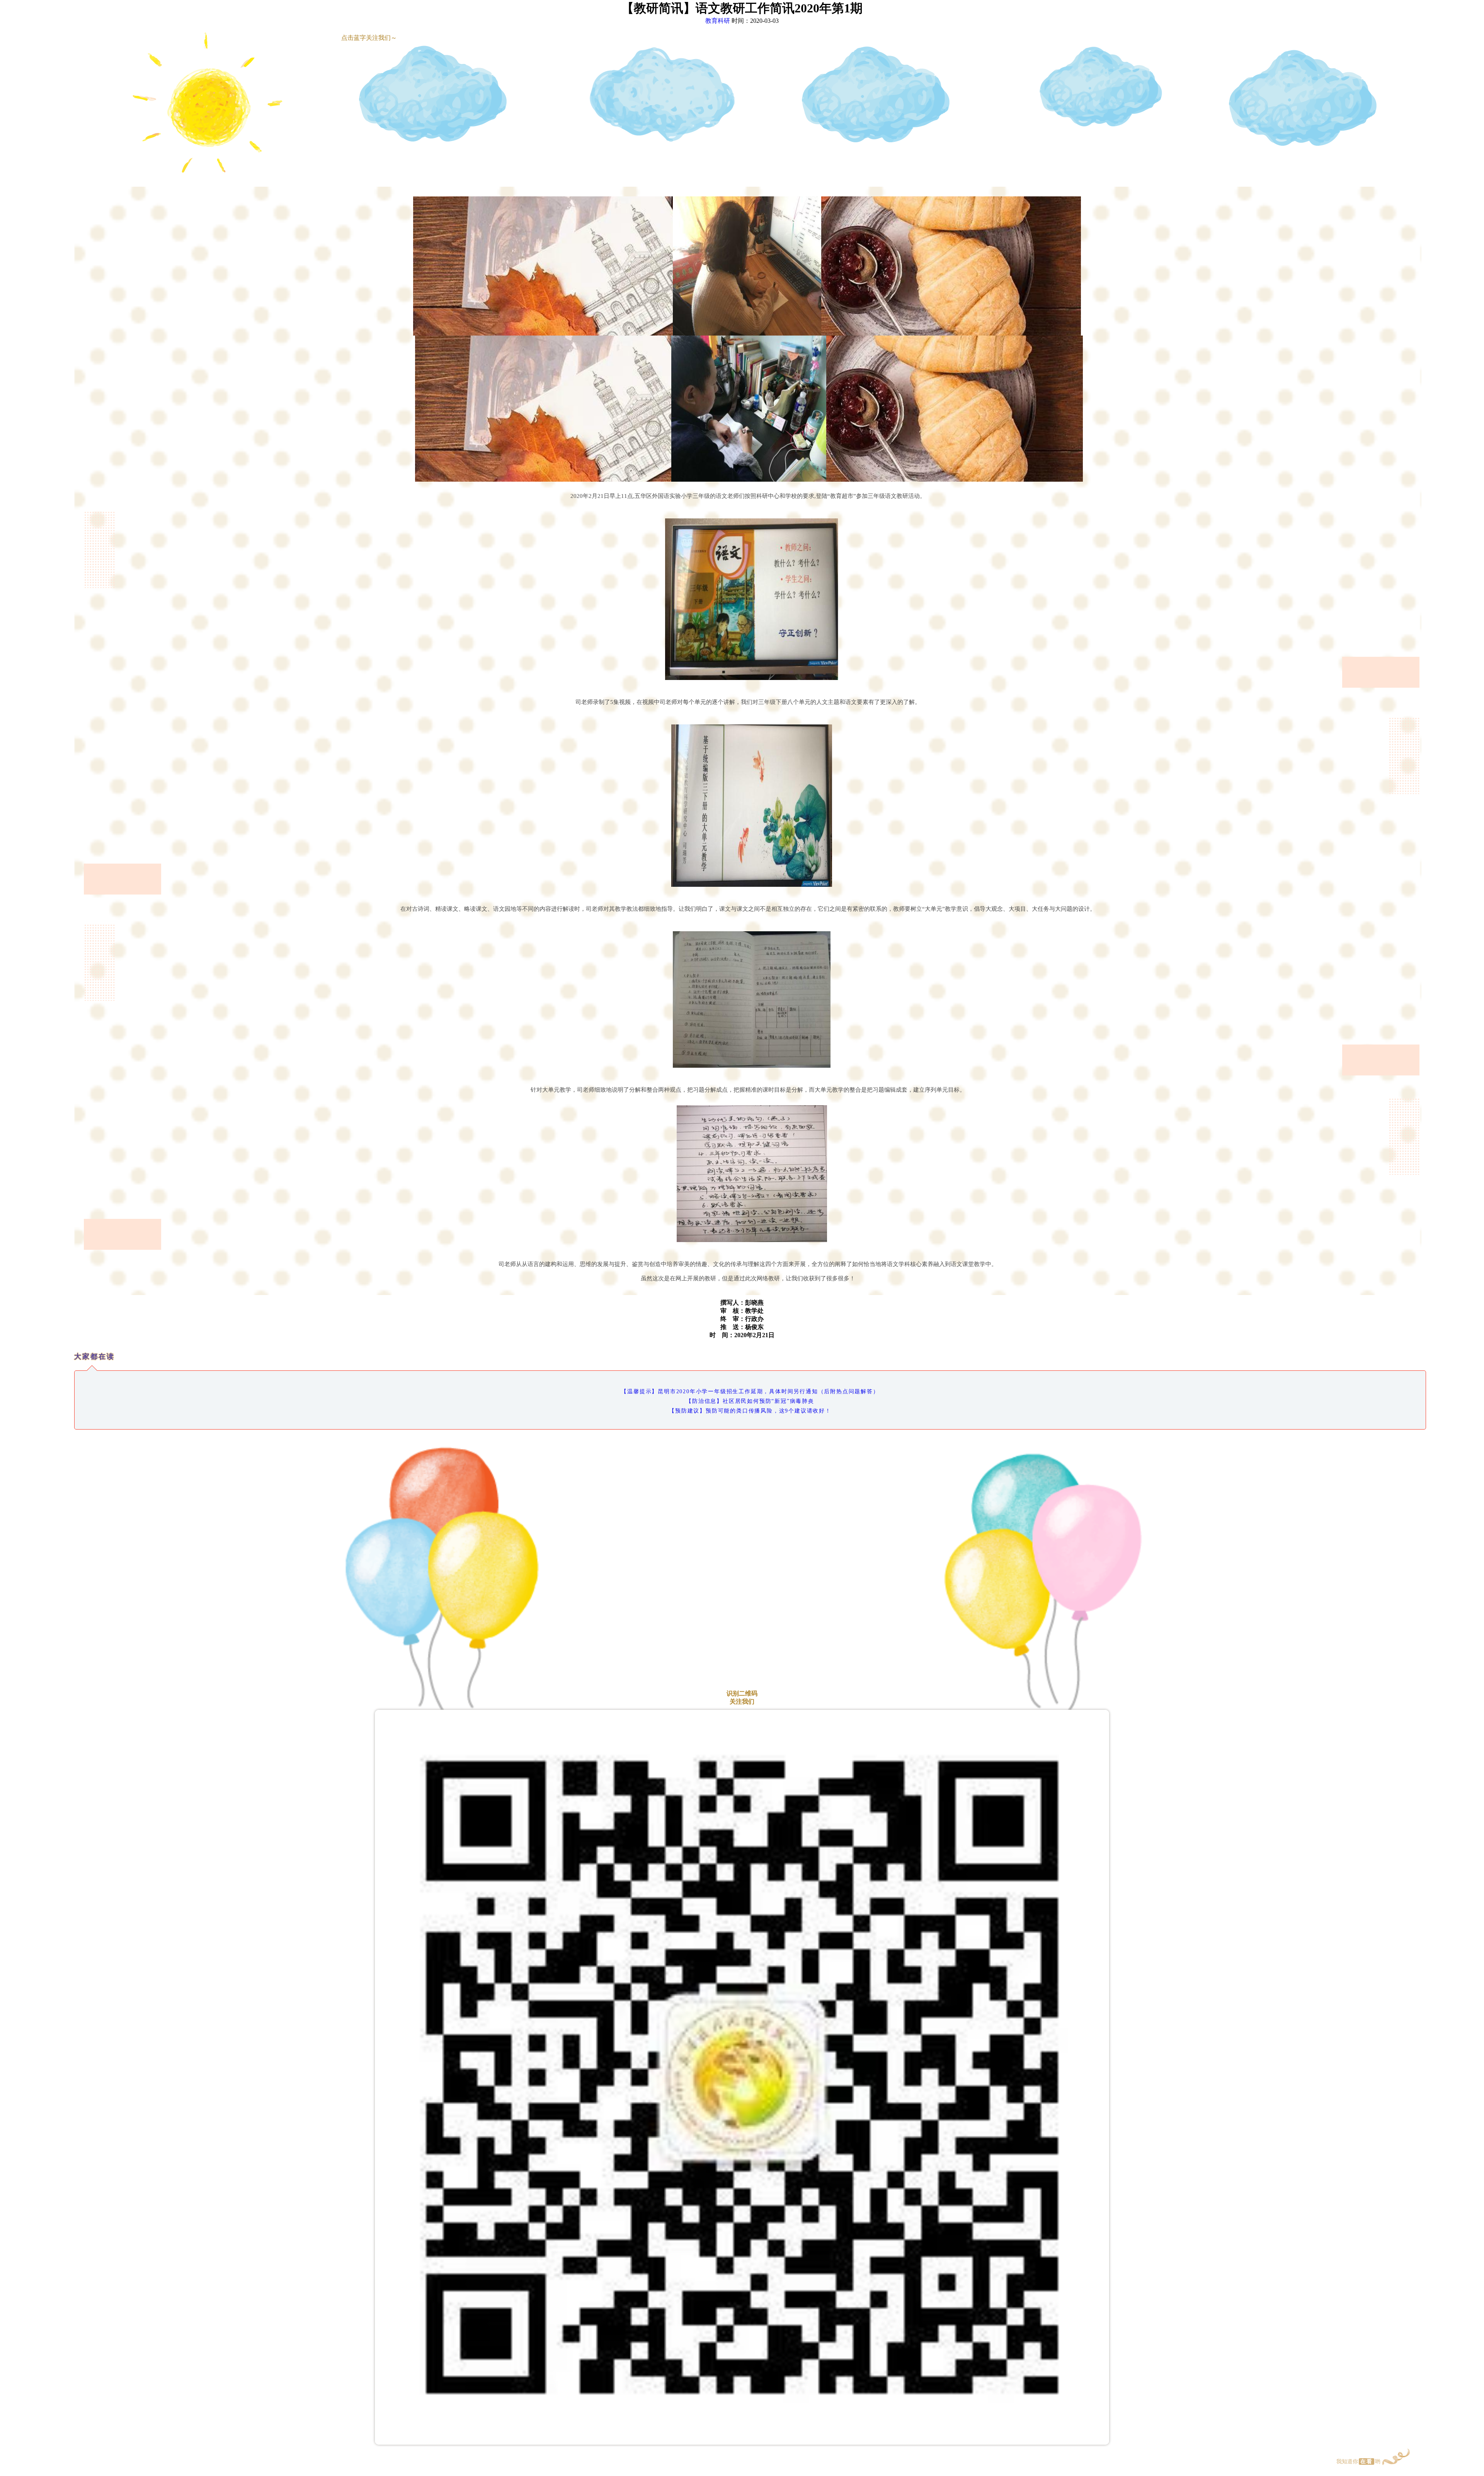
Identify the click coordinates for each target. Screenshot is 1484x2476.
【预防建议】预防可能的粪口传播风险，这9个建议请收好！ (750, 1411)
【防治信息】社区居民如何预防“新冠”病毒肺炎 (750, 1401)
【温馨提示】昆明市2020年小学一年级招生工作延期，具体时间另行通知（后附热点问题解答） (750, 1391)
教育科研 (718, 21)
